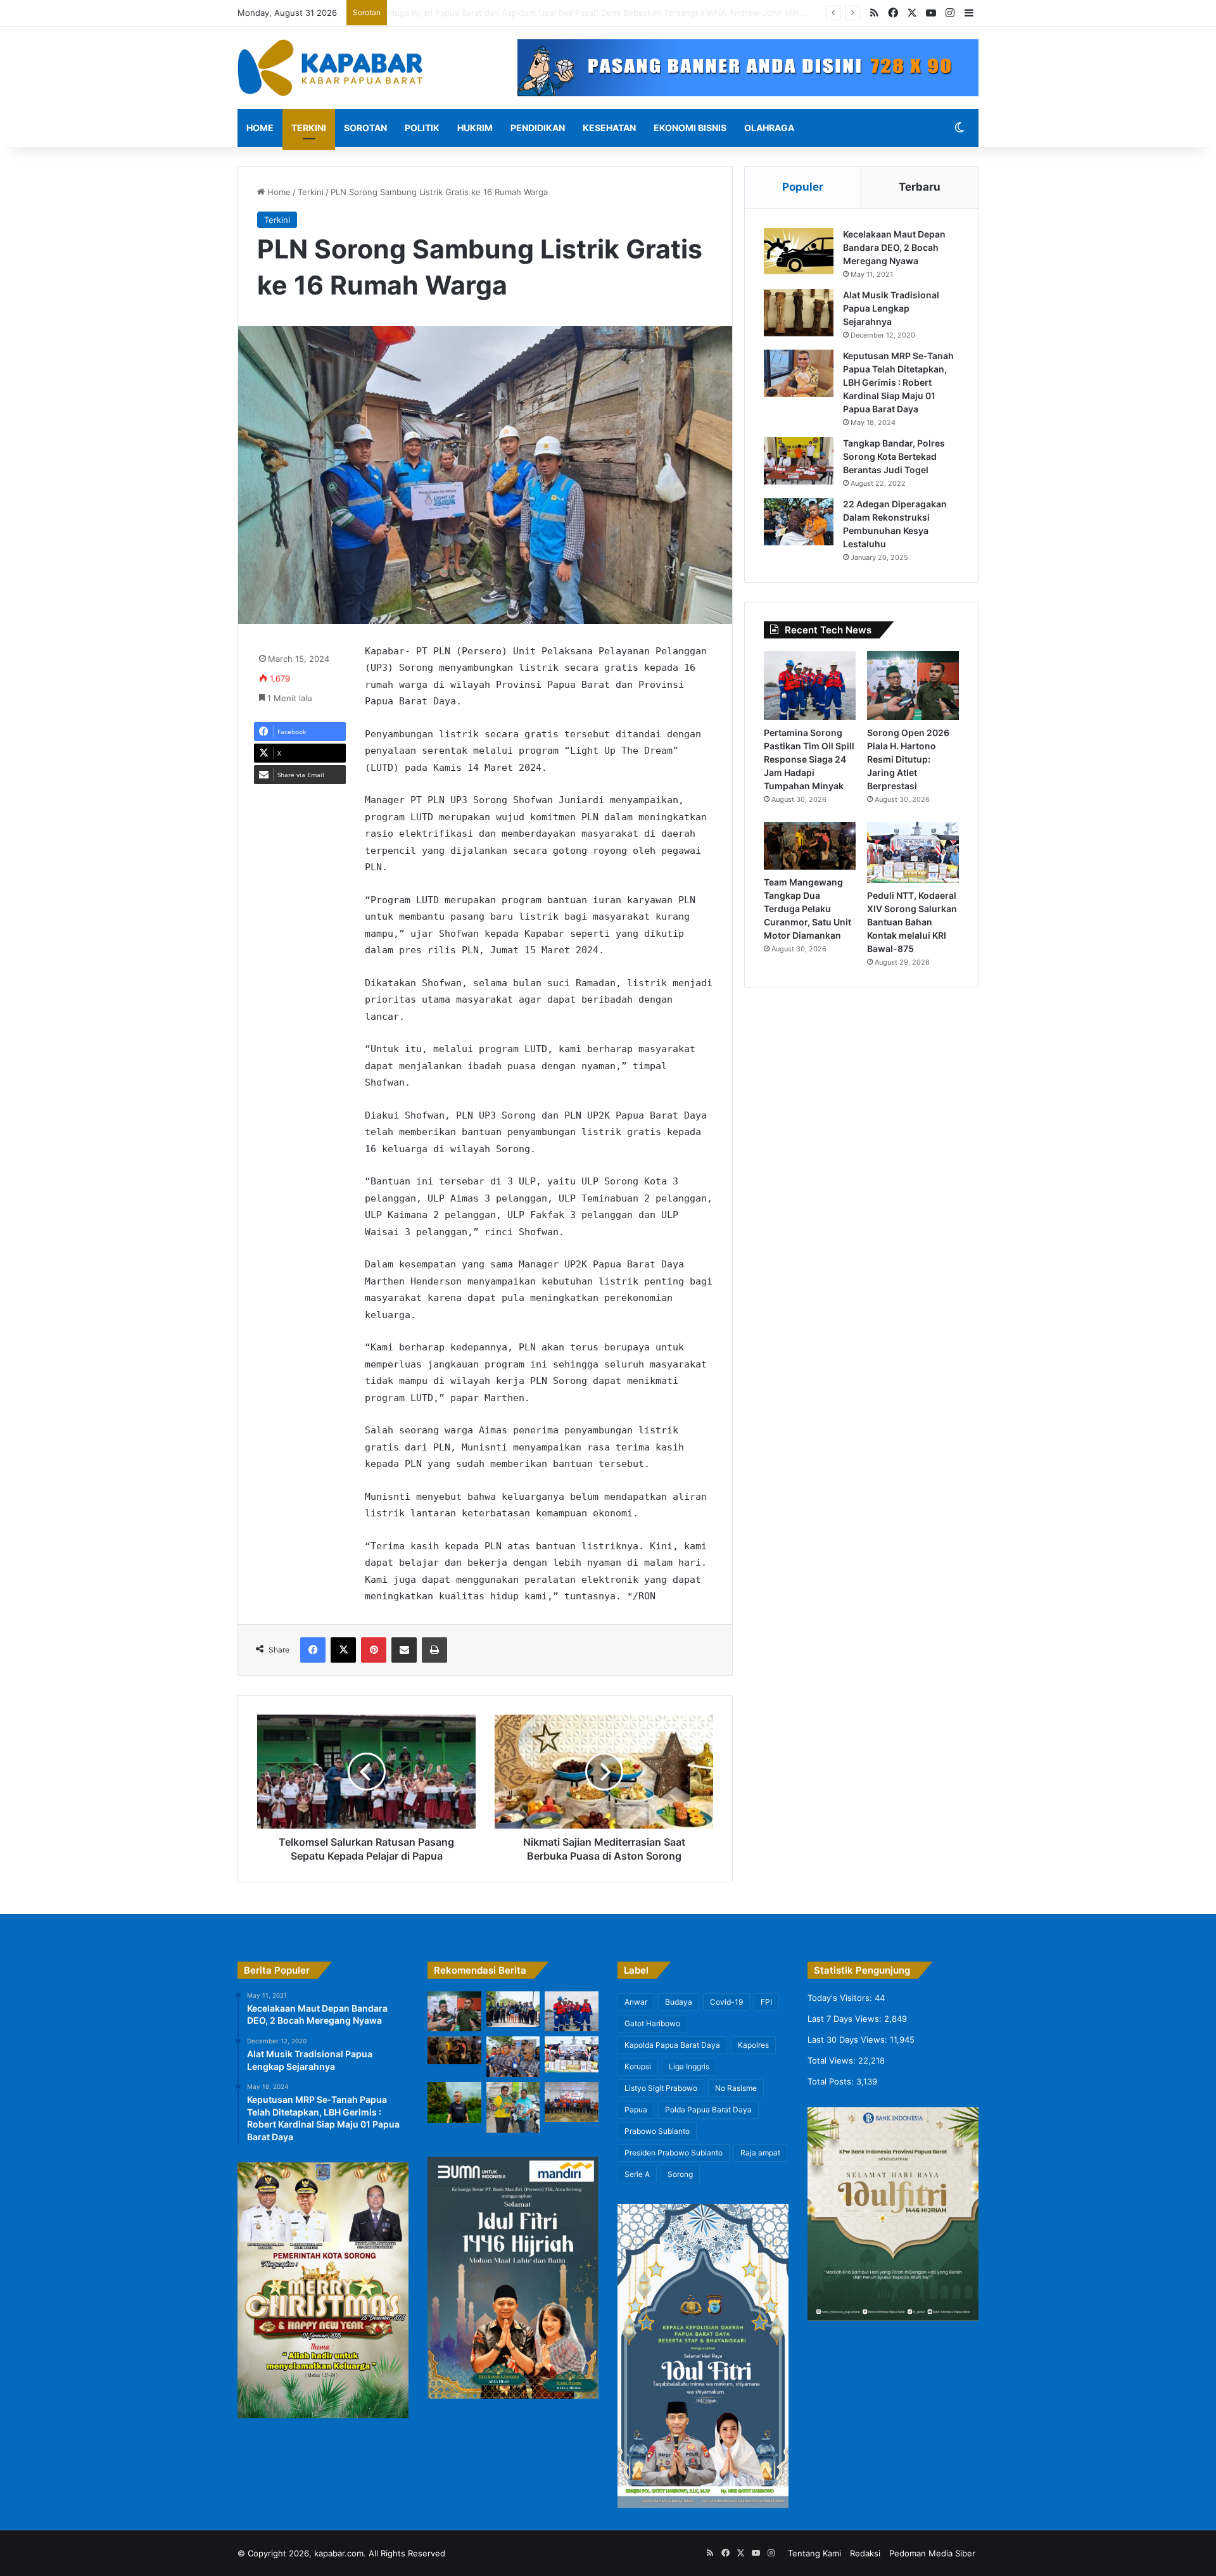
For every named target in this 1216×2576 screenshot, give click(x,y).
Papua (636, 2110)
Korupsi (638, 2066)
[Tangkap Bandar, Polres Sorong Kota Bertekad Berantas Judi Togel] (799, 461)
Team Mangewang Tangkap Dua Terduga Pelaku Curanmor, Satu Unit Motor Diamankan (807, 909)
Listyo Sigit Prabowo (661, 2088)
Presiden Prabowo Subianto (674, 2153)
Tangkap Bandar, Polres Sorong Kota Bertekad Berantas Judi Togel (894, 456)
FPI (766, 2002)
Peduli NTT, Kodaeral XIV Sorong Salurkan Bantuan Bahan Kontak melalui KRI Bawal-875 (912, 922)
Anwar (636, 2002)
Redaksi (865, 2553)
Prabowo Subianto (657, 2131)
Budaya (679, 2002)
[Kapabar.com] (330, 68)
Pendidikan (538, 128)
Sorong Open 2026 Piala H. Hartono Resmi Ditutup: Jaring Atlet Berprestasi (908, 759)
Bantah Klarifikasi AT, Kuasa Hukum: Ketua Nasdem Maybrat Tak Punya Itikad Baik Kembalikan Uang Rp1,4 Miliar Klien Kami (632, 13)
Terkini (309, 128)
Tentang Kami (814, 2553)
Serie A (637, 2174)
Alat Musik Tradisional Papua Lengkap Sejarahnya (891, 308)
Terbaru (920, 187)
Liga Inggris (689, 2066)
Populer (803, 187)
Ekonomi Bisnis (690, 128)
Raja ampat (760, 2153)
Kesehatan (609, 128)
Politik (422, 128)
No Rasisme (736, 2088)
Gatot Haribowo (652, 2023)
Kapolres (753, 2045)
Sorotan (365, 128)
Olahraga (769, 128)
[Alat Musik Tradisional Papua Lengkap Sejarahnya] (799, 313)
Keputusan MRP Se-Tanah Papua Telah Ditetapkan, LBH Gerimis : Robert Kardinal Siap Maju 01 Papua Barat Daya (898, 382)
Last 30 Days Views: (849, 2040)
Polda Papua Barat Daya (708, 2110)
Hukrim (475, 128)
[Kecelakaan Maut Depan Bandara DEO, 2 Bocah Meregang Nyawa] (799, 252)
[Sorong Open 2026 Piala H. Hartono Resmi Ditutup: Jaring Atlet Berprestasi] (913, 686)
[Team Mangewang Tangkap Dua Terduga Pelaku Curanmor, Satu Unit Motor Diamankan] (810, 846)
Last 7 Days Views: (846, 2019)
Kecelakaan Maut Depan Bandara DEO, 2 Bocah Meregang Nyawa (894, 247)
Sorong (680, 2174)
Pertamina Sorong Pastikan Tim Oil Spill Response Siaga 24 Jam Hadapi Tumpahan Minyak (809, 759)
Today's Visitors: (841, 1998)
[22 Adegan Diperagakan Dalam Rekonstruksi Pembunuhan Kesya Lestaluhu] (799, 522)
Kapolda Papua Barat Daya (672, 2045)
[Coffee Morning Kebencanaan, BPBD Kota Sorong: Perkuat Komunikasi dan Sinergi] (572, 2102)
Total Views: (833, 2060)
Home (260, 128)
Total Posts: (832, 2081)
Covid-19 (726, 2002)
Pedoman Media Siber (932, 2553)
